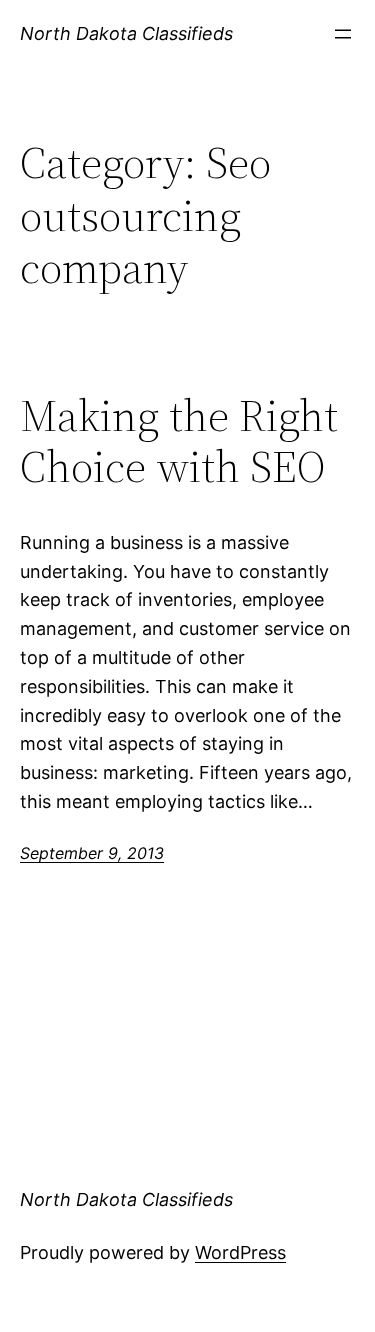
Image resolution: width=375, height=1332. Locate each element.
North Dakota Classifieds (126, 33)
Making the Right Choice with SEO (179, 441)
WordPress (240, 1252)
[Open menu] (343, 34)
